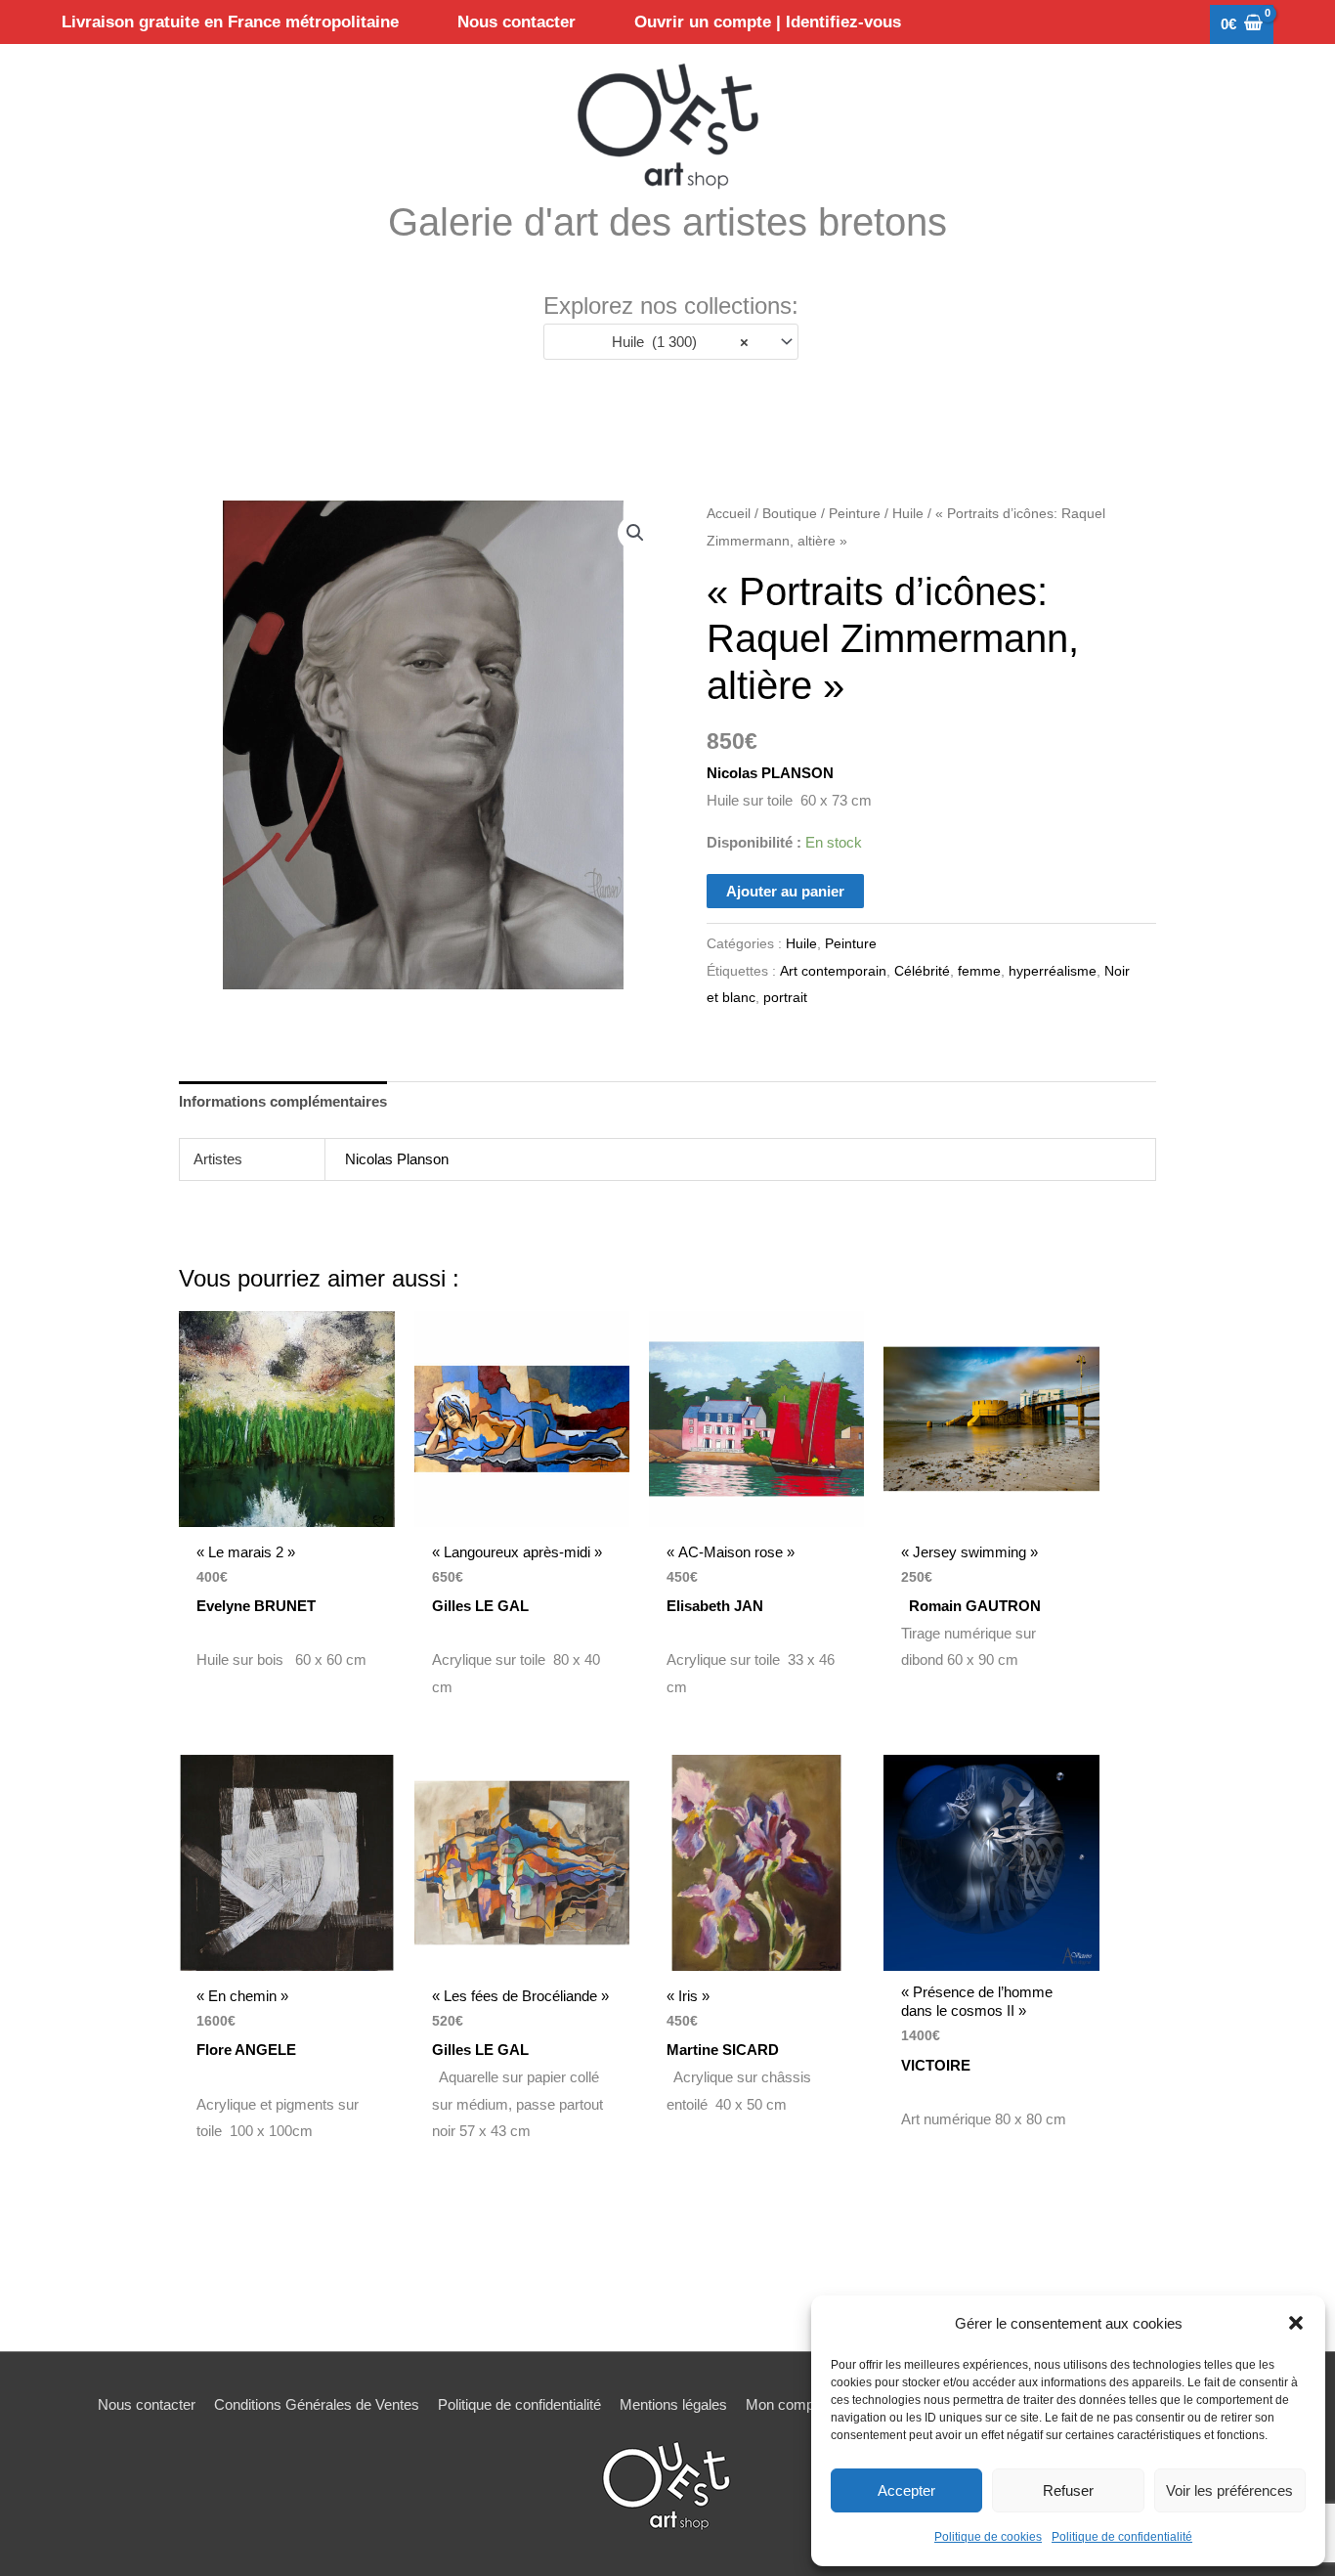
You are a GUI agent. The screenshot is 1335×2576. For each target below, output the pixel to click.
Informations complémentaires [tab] (283, 1101)
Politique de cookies (988, 2537)
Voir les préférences (1229, 2490)
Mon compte (786, 2404)
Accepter (906, 2490)
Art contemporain (833, 971)
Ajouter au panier (785, 891)
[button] (1296, 2323)
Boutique (790, 514)
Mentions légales (673, 2404)
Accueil (729, 514)
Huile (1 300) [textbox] (675, 342)
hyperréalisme (1053, 971)
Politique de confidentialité (1122, 2537)
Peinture (855, 514)
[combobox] (671, 342)
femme (979, 971)
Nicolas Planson (397, 1159)
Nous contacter (147, 2404)
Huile (908, 514)
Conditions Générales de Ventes (317, 2404)
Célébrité (922, 971)
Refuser (1068, 2490)
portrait (785, 998)
